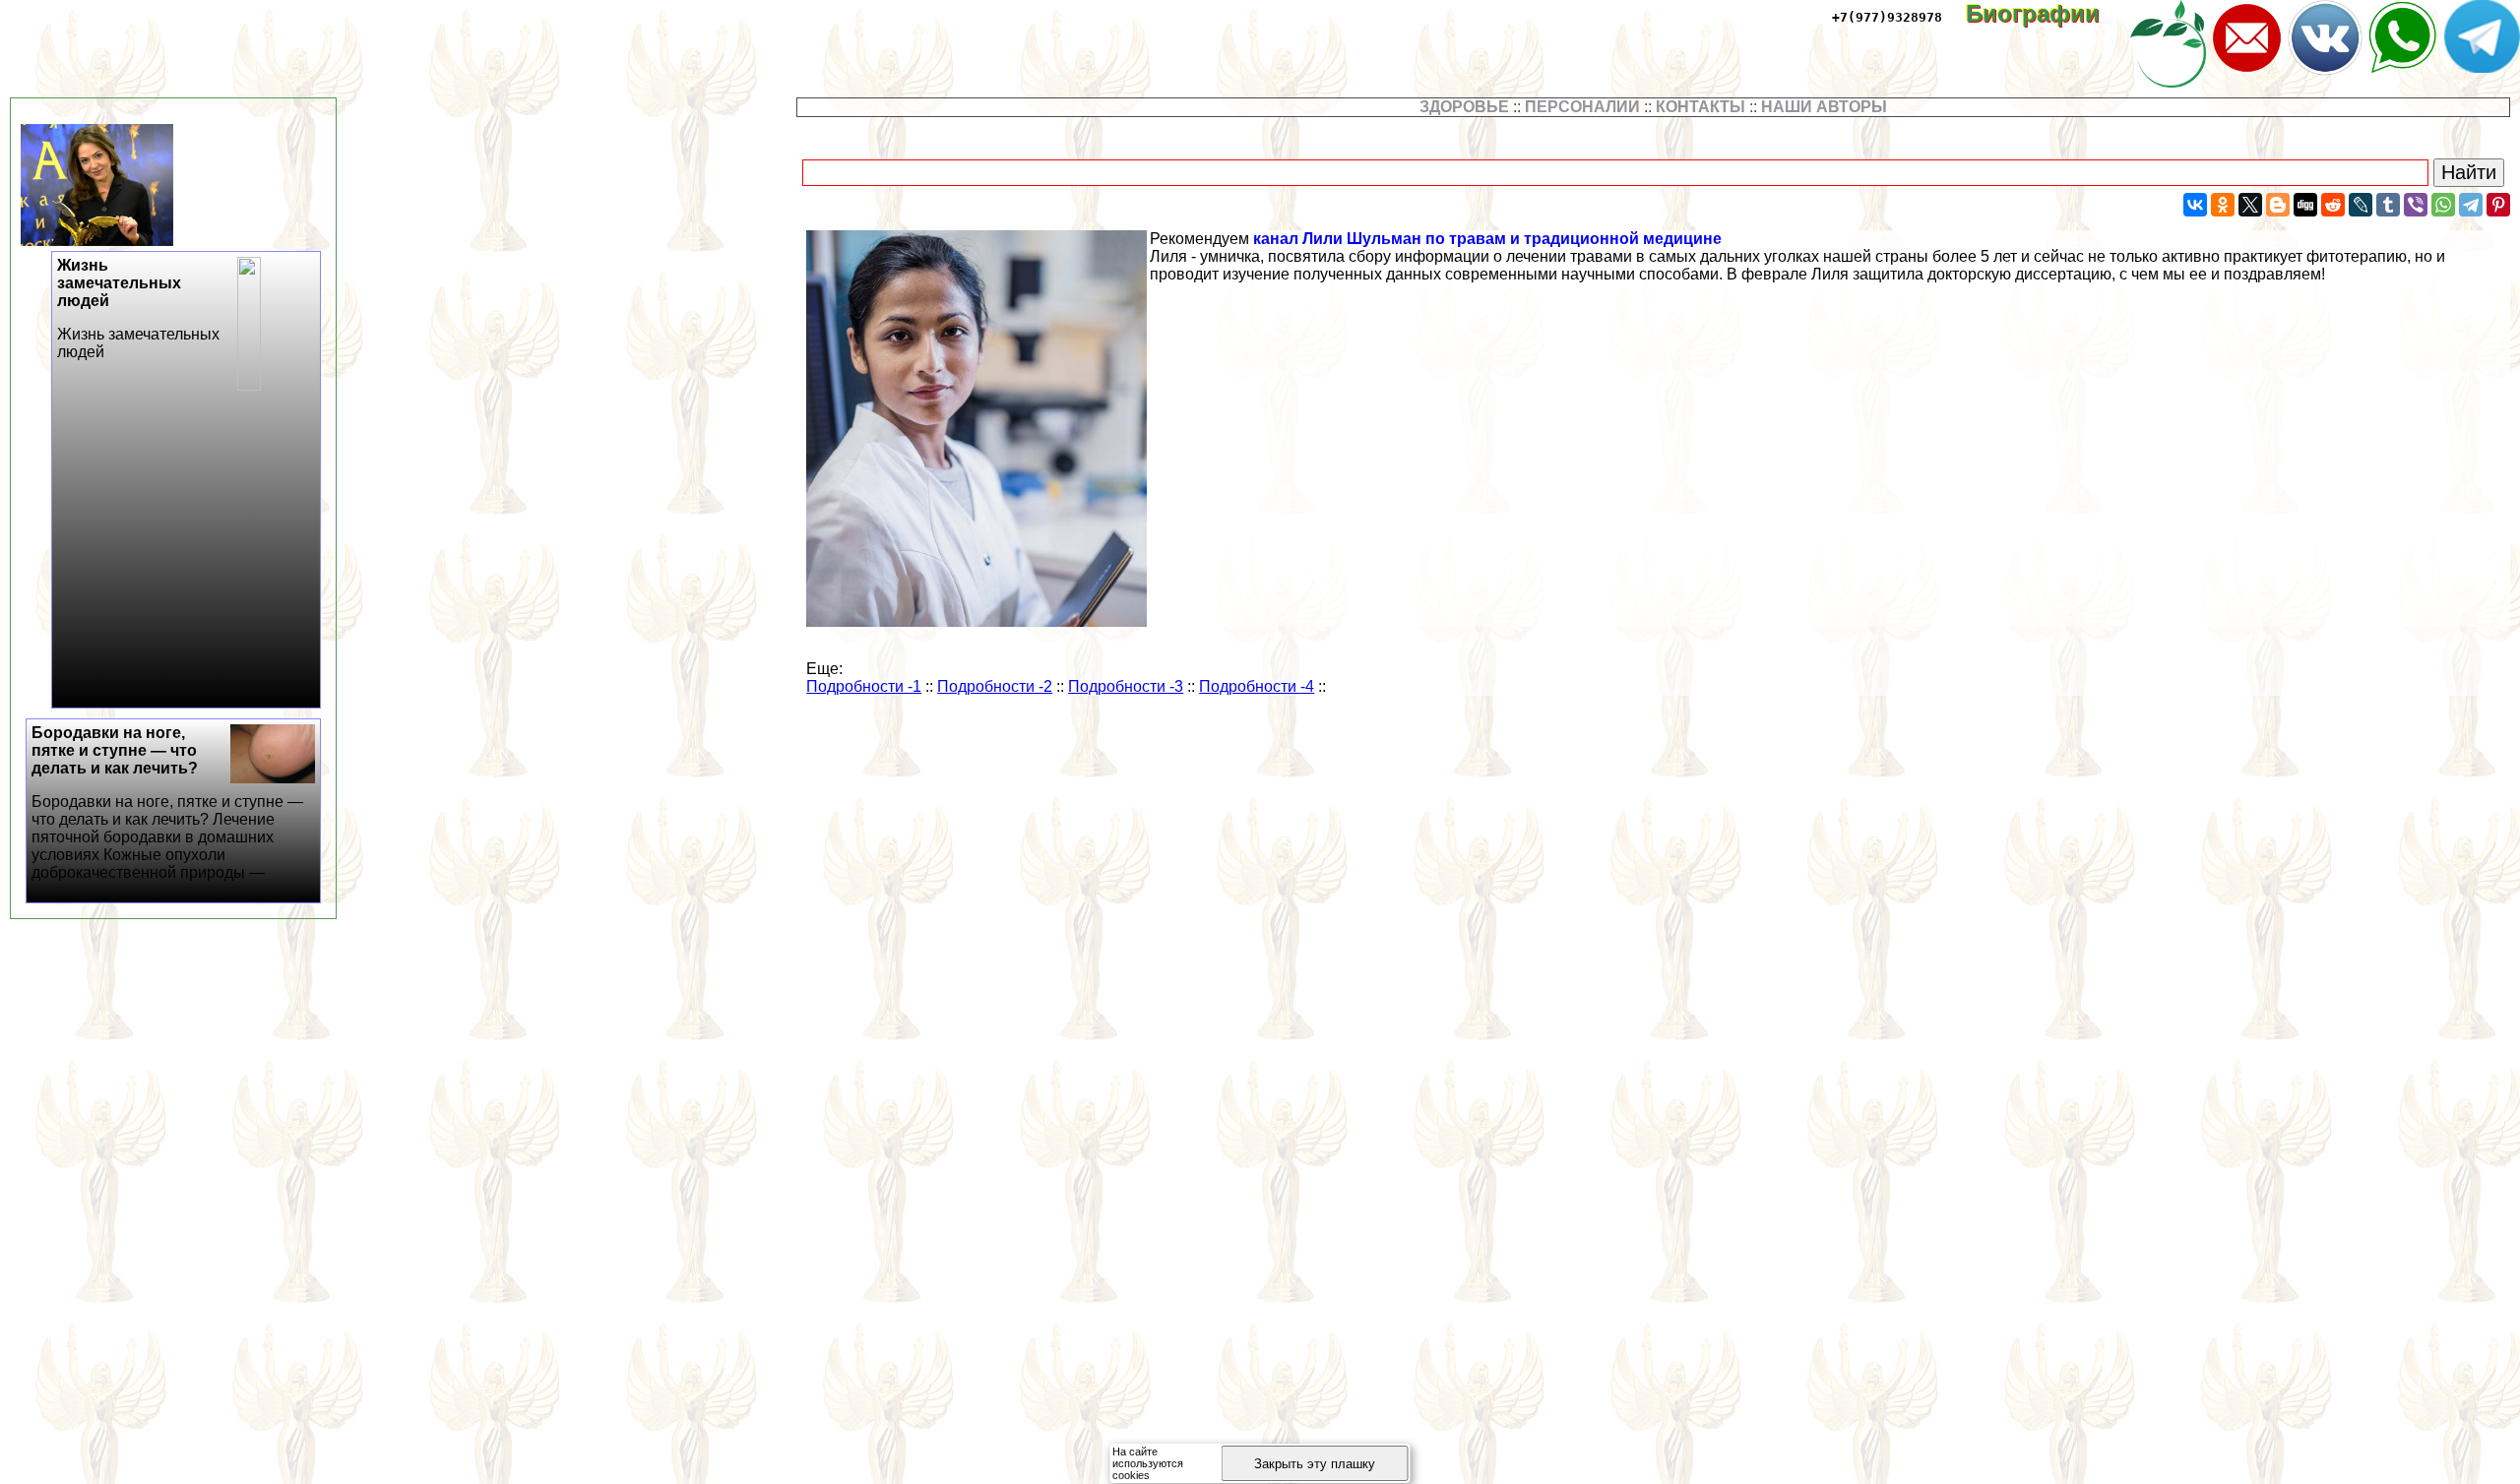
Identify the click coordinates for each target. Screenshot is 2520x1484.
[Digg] (2305, 205)
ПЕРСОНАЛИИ (1582, 107)
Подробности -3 (1126, 686)
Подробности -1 (864, 686)
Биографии (2047, 13)
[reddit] (2333, 205)
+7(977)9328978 (1887, 17)
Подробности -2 (995, 686)
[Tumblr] (2388, 205)
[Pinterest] (2498, 205)
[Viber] (2416, 205)
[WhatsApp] (2443, 205)
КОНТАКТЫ (1701, 107)
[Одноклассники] (2223, 205)
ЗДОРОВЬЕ (1464, 107)
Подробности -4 (1257, 686)
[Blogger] (2278, 205)
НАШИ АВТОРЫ (1824, 107)
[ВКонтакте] (2195, 205)
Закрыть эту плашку (1315, 1464)
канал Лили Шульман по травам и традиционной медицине (1487, 239)
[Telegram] (2471, 205)
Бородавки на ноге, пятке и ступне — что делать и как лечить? (167, 803)
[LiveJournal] (2361, 205)
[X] (2250, 205)
